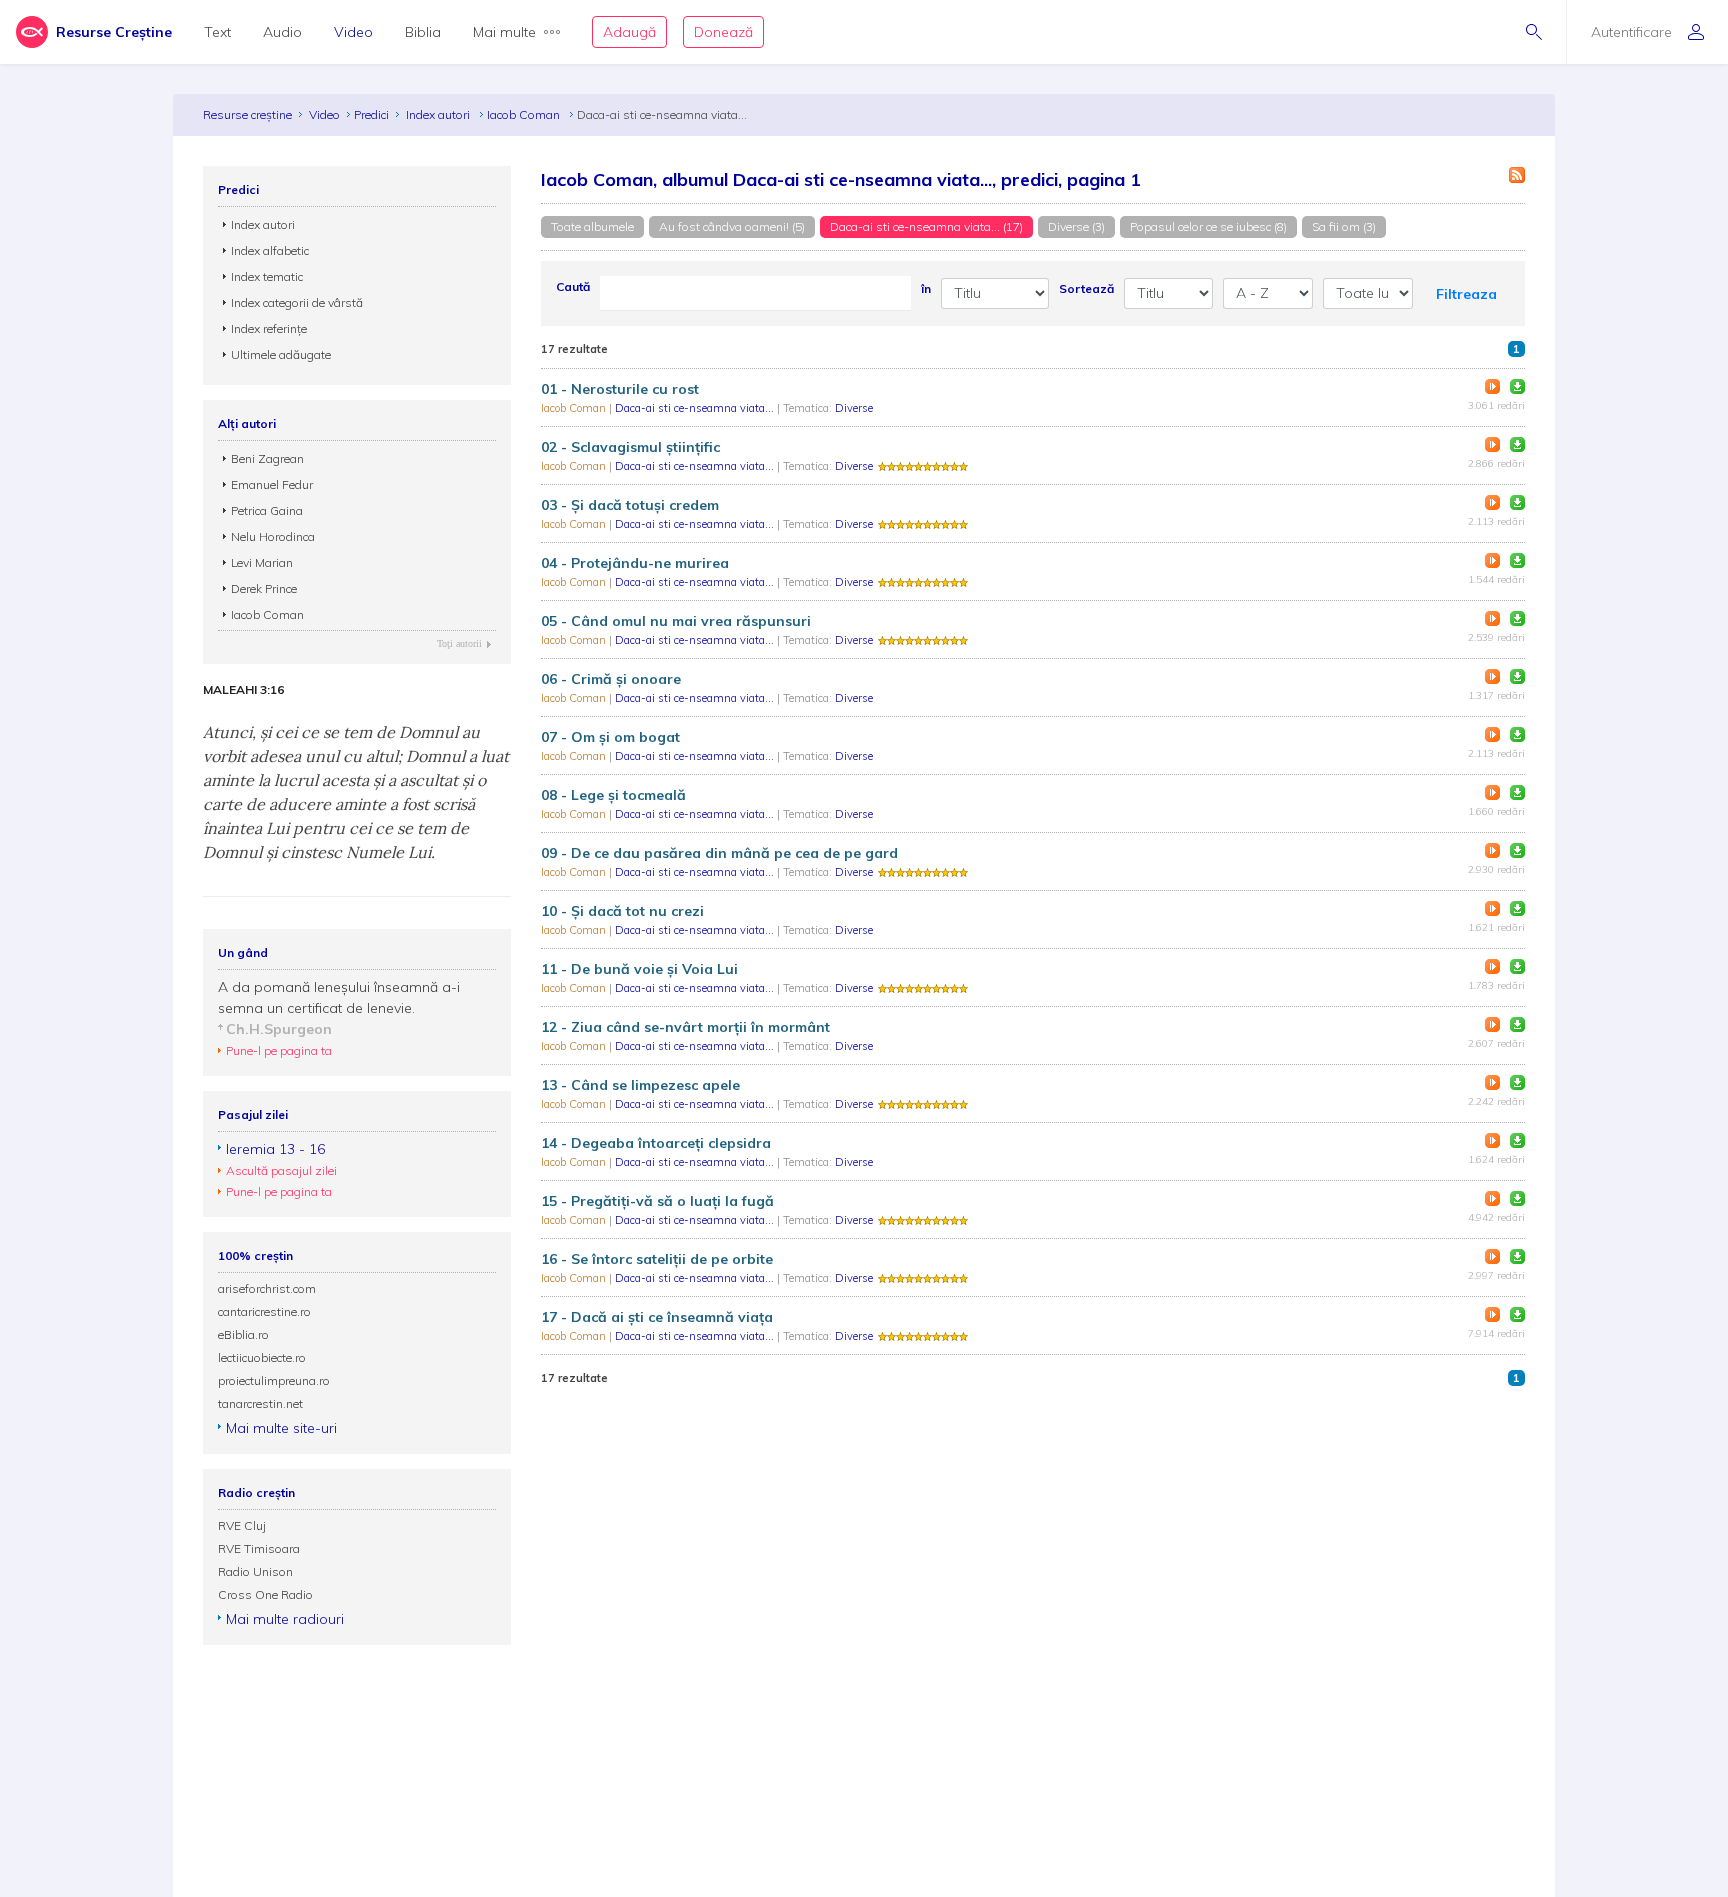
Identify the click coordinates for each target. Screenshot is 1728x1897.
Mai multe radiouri (285, 1619)
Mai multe (504, 32)
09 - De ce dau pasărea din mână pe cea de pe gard (719, 853)
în (926, 288)
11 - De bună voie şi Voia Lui (639, 969)
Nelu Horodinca (273, 536)
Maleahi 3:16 (243, 690)
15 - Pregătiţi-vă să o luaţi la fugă (657, 1201)
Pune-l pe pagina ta (279, 1050)
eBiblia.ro (243, 1334)
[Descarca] (1517, 386)
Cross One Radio (265, 1594)
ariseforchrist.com (267, 1288)
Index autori (439, 114)
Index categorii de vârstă (297, 302)
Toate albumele (592, 226)
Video (353, 32)
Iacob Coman (525, 114)
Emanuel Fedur (272, 484)
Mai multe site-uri (281, 1428)
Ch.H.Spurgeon (279, 1029)
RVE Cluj (242, 1525)
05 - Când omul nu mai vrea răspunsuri (676, 621)
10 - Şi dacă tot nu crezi (622, 911)
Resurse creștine (247, 114)
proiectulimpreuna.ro (274, 1380)
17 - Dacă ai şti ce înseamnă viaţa (657, 1317)
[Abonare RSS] (1517, 175)
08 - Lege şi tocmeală (613, 795)
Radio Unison (255, 1571)
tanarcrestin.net (260, 1403)
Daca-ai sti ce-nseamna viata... (696, 408)
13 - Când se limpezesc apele (640, 1085)
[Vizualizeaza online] (1492, 386)
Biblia (423, 32)
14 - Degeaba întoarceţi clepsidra (656, 1143)
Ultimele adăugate (281, 354)
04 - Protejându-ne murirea (635, 563)
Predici (371, 114)
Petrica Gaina (267, 510)
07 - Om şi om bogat (610, 737)
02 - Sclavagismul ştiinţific (630, 447)
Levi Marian (262, 562)
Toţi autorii (459, 643)
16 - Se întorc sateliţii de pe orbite (657, 1259)
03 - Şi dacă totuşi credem (630, 505)
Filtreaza (1466, 294)
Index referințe (269, 328)
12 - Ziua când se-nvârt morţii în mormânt (685, 1027)
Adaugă (629, 32)
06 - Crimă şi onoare (611, 679)
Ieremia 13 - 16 (275, 1149)
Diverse (854, 408)
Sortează (1086, 288)
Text (217, 32)
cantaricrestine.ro (264, 1311)
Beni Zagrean (267, 458)
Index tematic (267, 276)
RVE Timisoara (259, 1548)
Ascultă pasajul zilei (281, 1170)
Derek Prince (264, 588)
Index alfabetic (270, 250)
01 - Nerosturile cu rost (620, 389)
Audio (282, 32)
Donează (723, 32)
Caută (573, 286)
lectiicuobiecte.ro (262, 1357)
